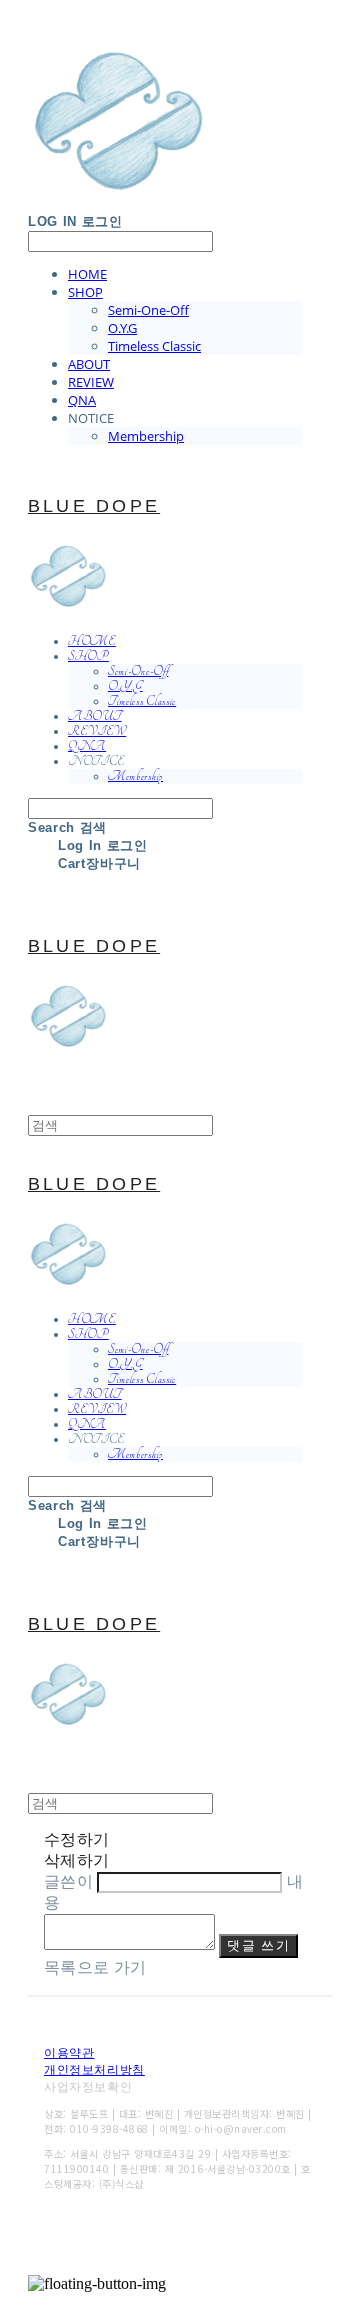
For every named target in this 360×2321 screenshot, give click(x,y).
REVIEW (91, 382)
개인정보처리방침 (94, 2070)
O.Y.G (122, 328)
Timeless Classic (154, 346)
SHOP (85, 292)
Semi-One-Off (148, 310)
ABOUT (89, 364)
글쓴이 (68, 1881)
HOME (87, 274)
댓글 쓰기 (258, 1945)
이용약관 (69, 2053)
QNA (82, 400)
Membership (146, 436)
